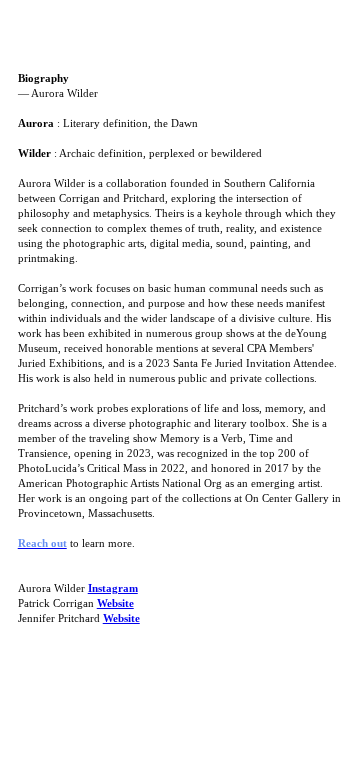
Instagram (113, 588)
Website (115, 603)
